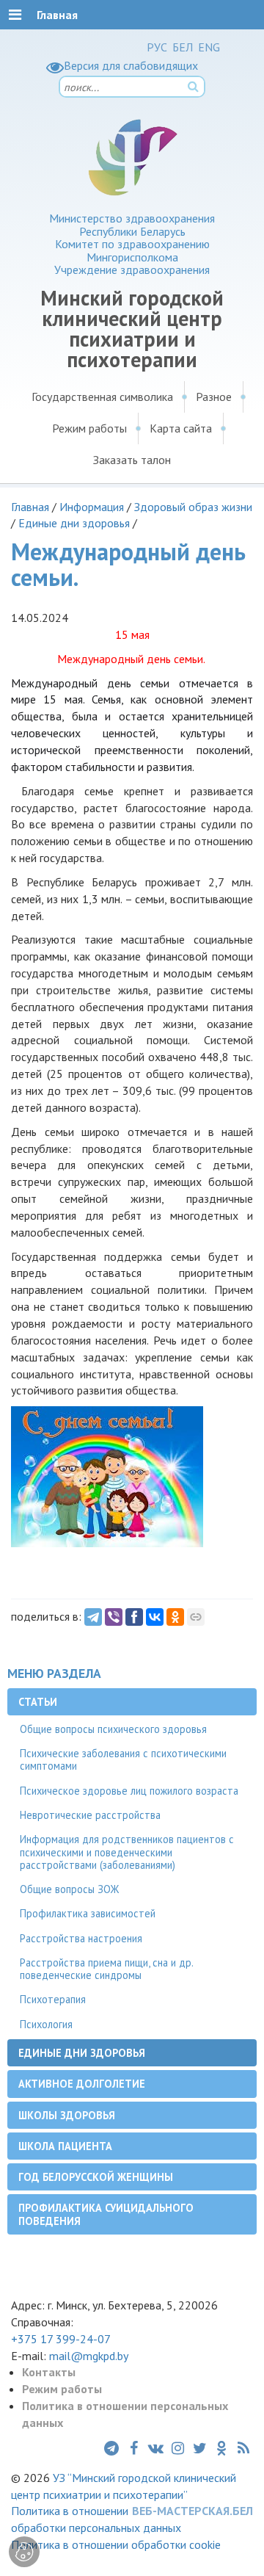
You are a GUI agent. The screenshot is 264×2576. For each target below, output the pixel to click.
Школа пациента (65, 2146)
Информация (92, 507)
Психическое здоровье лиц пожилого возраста (129, 1791)
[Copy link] (196, 1617)
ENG (209, 47)
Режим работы (89, 428)
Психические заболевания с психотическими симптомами (123, 1759)
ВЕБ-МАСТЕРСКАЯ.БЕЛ (192, 2511)
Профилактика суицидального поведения (106, 2214)
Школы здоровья (67, 2115)
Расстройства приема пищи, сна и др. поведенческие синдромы (107, 1969)
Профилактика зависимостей (88, 1913)
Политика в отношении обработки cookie (116, 2544)
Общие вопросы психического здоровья (113, 1729)
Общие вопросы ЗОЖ (69, 1889)
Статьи (38, 1702)
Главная (30, 507)
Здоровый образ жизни (193, 507)
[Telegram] (93, 1617)
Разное (214, 397)
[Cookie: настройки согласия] (24, 2552)
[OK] (175, 1617)
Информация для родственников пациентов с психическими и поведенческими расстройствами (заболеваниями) (127, 1852)
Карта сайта (181, 428)
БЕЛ (183, 47)
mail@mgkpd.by (89, 2356)
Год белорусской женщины (96, 2177)
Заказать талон (132, 460)
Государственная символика (102, 397)
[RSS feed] (243, 2448)
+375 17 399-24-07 (61, 2339)
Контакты (49, 2372)
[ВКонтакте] (155, 1617)
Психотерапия (53, 1999)
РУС (157, 47)
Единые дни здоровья (74, 523)
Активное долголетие (82, 2084)
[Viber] (114, 1617)
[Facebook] (134, 1617)
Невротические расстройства (90, 1815)
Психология (46, 2024)
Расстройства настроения (81, 1938)
